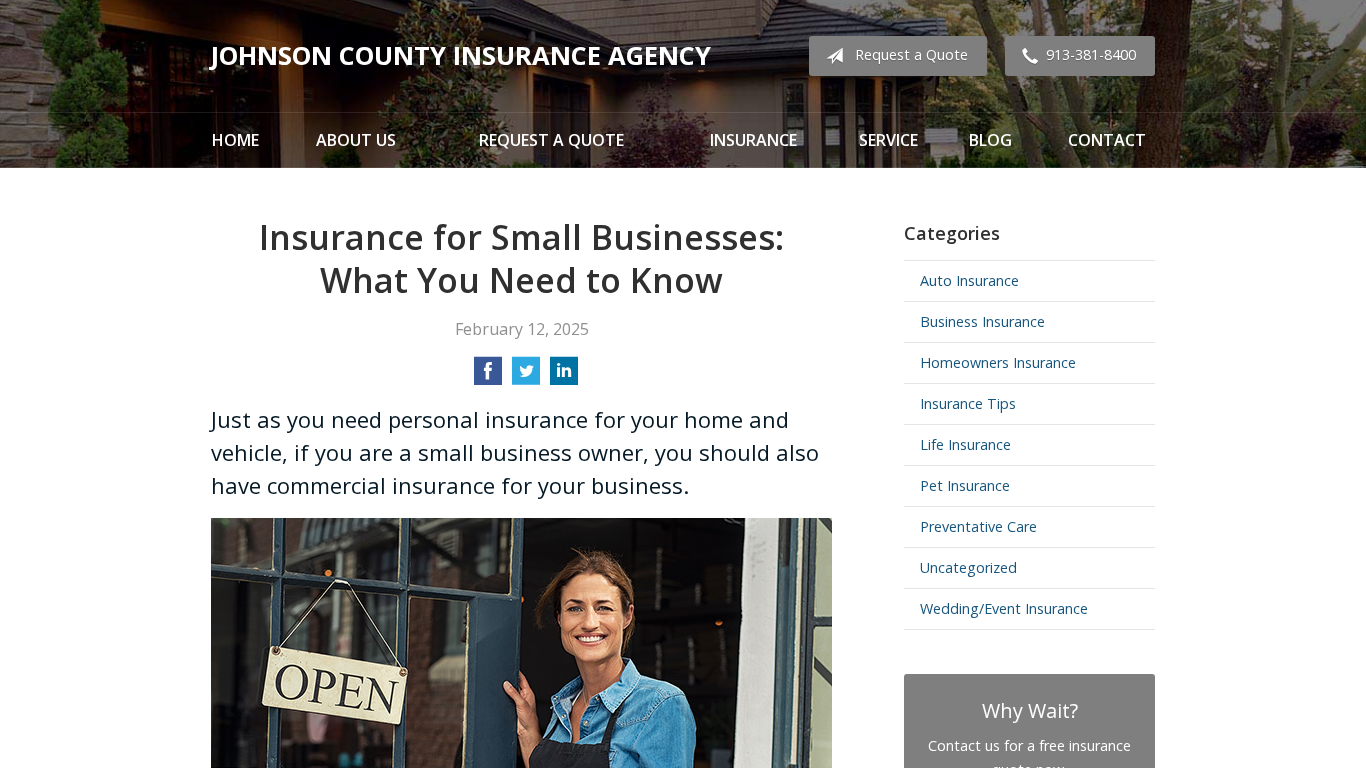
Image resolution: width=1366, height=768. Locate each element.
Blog (990, 140)
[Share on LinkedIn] (564, 377)
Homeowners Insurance (998, 362)
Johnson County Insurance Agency (461, 55)
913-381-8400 (1091, 54)
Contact (1107, 140)
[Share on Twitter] (526, 377)
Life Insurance (965, 444)
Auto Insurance (969, 280)
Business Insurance (982, 321)
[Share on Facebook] (488, 377)
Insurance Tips (968, 403)
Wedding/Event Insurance (1004, 608)
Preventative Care (978, 526)
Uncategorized (968, 567)
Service (888, 140)
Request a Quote (911, 54)
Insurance (753, 140)
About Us (356, 140)
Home (235, 140)
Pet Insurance (965, 485)
